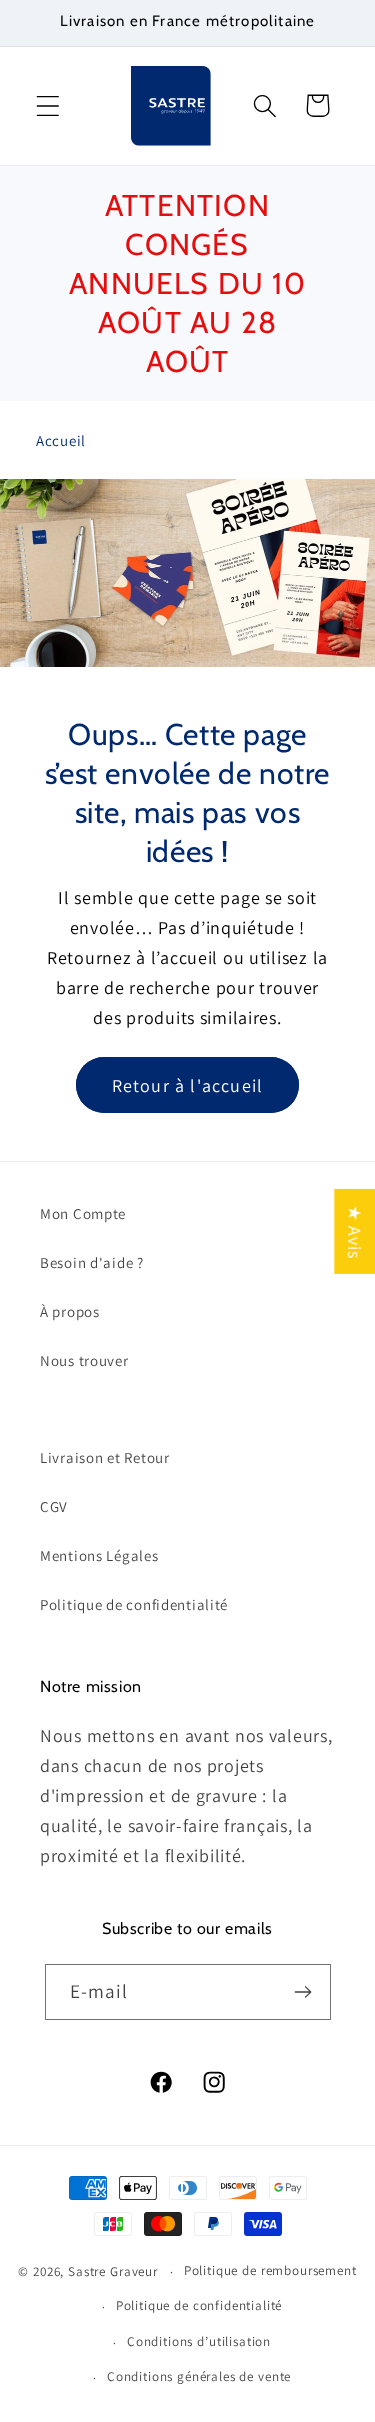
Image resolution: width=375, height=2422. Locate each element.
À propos (70, 1311)
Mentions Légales (99, 1555)
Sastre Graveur (113, 2271)
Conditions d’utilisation (199, 2341)
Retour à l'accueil (188, 1084)
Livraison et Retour (105, 1457)
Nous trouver (84, 1360)
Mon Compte (83, 1213)
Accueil (61, 440)
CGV (54, 1506)
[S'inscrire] (303, 1992)
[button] (48, 105)
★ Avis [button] (354, 1231)
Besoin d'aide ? (92, 1262)
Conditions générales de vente (199, 2376)
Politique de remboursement (270, 2270)
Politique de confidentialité (134, 1604)
